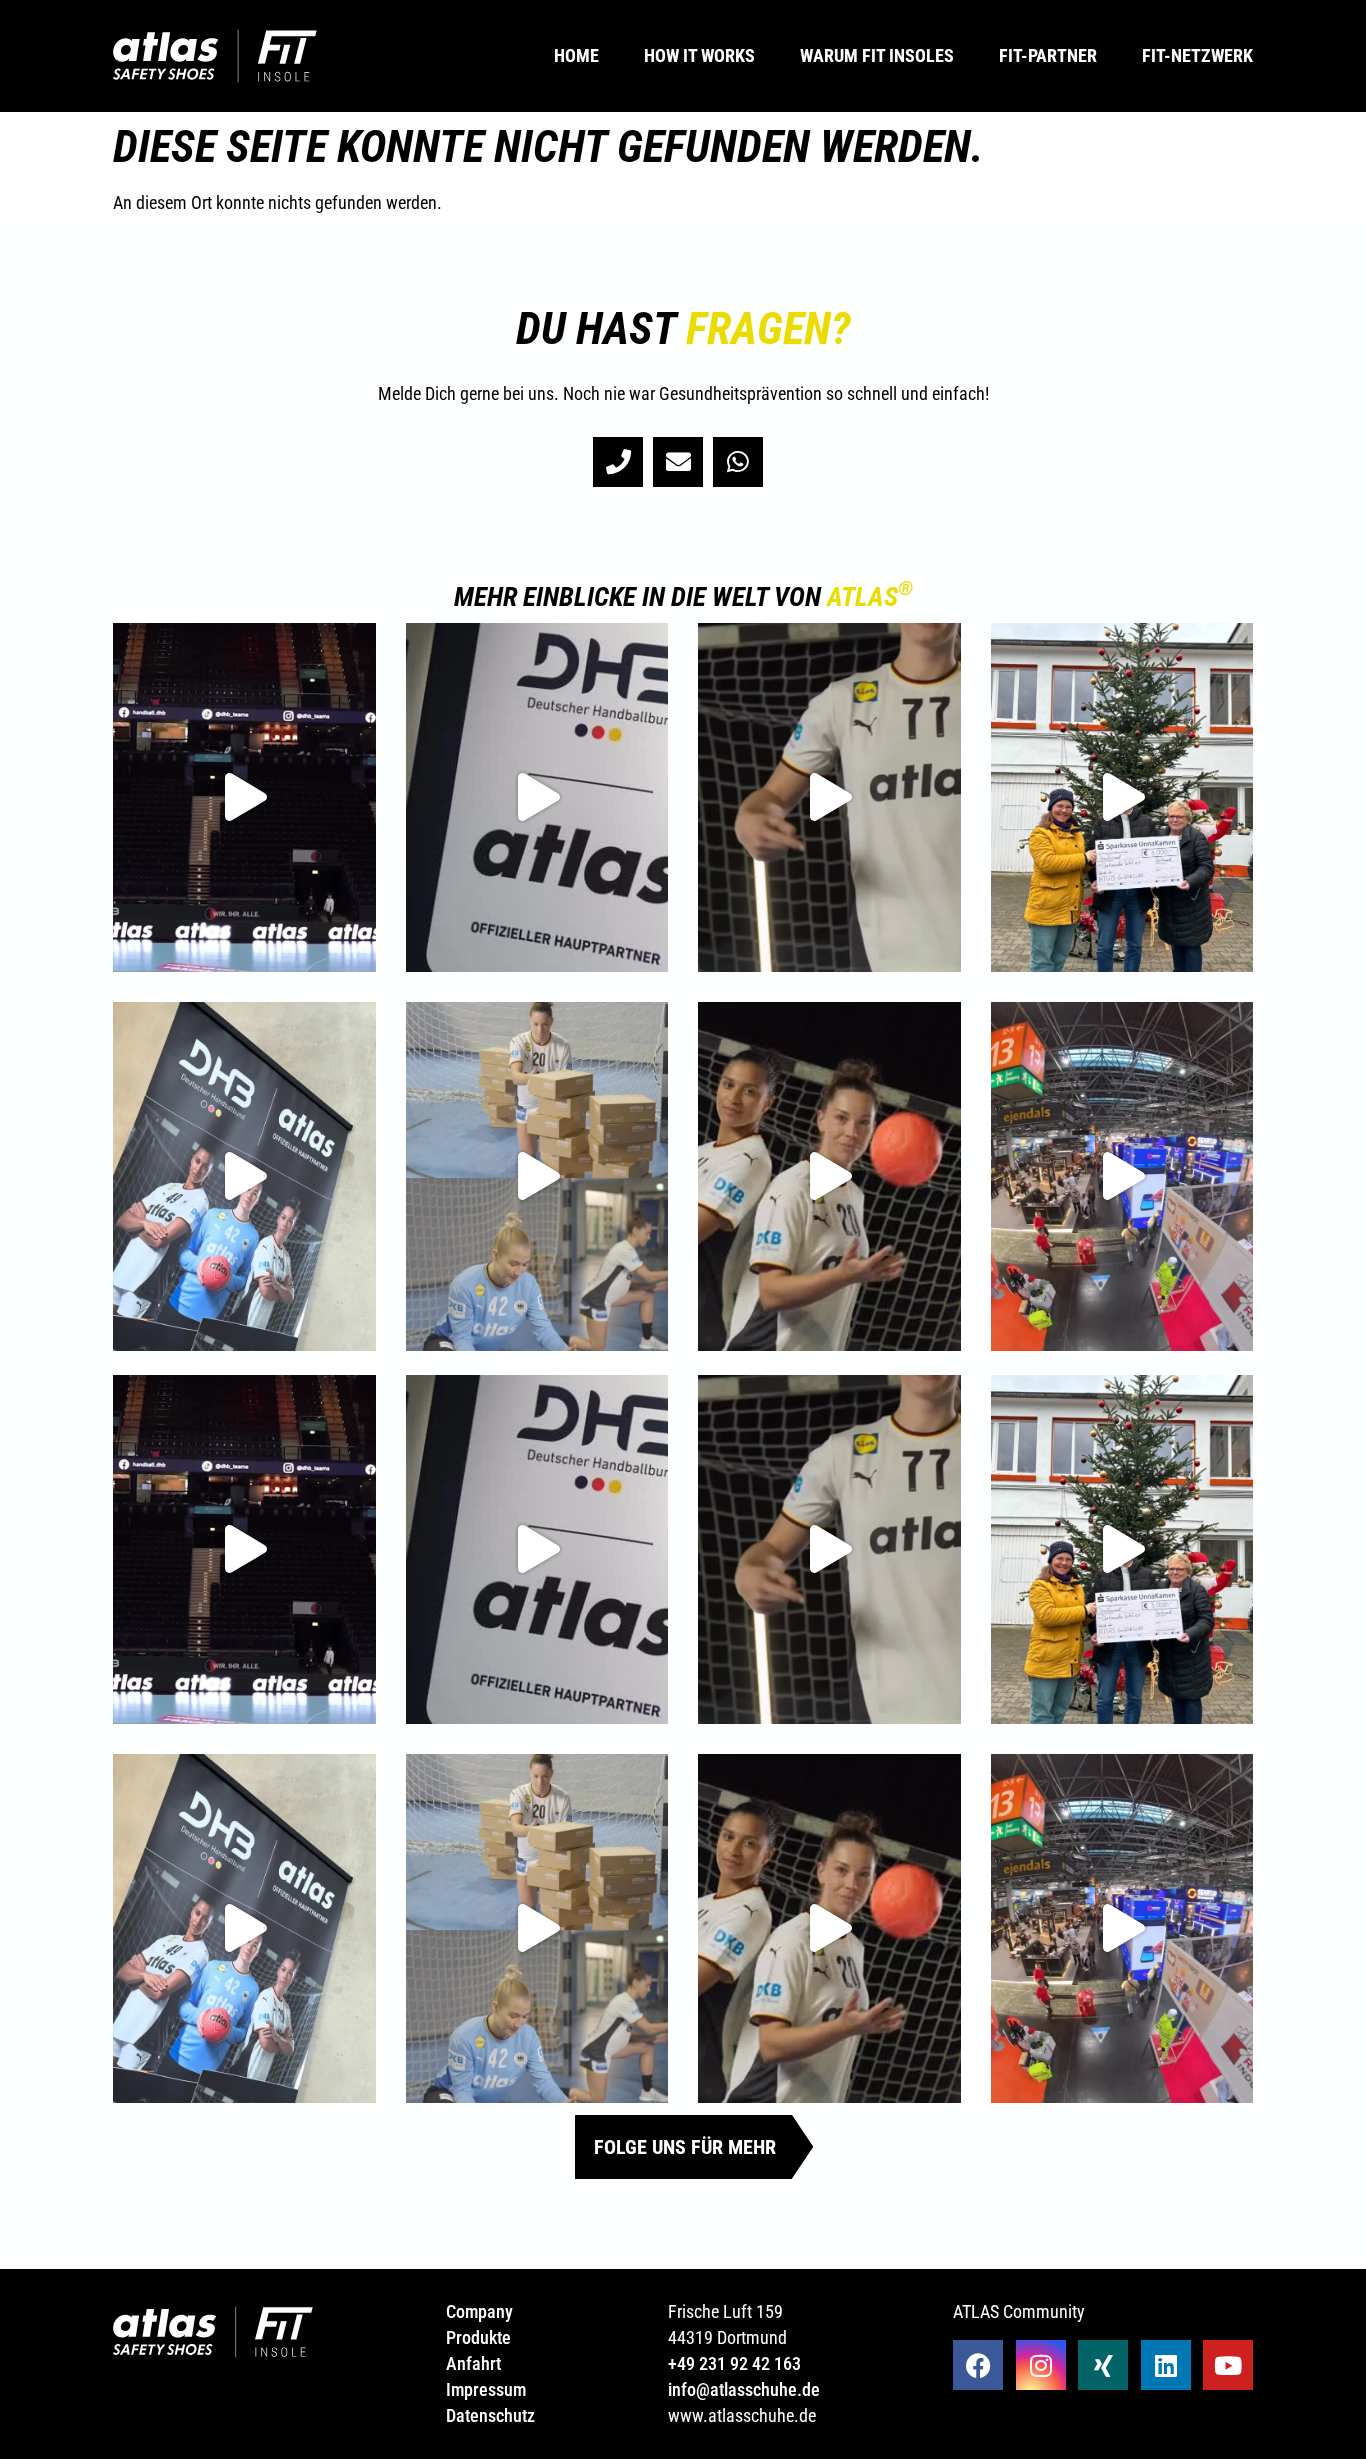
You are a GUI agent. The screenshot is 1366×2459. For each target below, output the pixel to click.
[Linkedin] (1166, 2365)
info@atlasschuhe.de (744, 2389)
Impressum (486, 2389)
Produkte (478, 2337)
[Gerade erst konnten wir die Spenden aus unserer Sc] (1122, 797)
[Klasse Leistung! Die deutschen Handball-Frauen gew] (829, 797)
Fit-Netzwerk (1197, 56)
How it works (699, 56)
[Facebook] (978, 2365)
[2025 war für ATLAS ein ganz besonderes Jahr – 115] (244, 797)
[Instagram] (1041, 2365)
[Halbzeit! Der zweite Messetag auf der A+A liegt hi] (1122, 1176)
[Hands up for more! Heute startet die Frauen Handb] (829, 1176)
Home (576, 56)
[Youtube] (1228, 2365)
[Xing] (1103, 2365)
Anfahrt (473, 2363)
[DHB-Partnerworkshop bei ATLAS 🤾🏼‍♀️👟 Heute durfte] (244, 1176)
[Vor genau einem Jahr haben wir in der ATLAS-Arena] (537, 797)
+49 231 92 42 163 (734, 2363)
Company (481, 2311)
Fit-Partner (1048, 56)
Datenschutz (490, 2415)
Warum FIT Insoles (877, 56)
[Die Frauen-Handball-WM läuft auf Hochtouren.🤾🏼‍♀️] (537, 1176)
